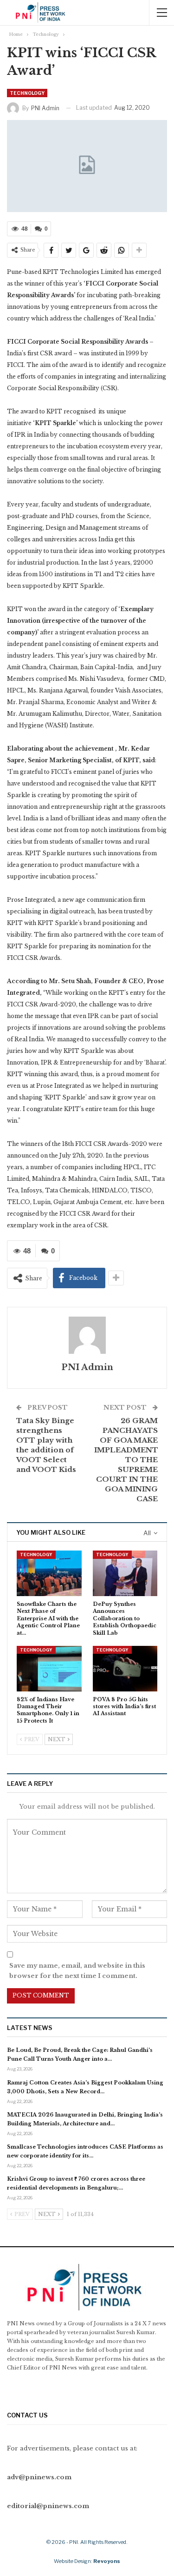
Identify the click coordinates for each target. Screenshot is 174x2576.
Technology (27, 93)
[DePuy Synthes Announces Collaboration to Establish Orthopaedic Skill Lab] (125, 1573)
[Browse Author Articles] (87, 1335)
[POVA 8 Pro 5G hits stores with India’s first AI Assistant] (125, 1669)
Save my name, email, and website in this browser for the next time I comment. (77, 1971)
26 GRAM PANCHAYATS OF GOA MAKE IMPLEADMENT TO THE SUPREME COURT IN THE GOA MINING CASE (126, 1460)
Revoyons (107, 2561)
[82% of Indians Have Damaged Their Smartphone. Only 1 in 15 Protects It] (49, 1669)
